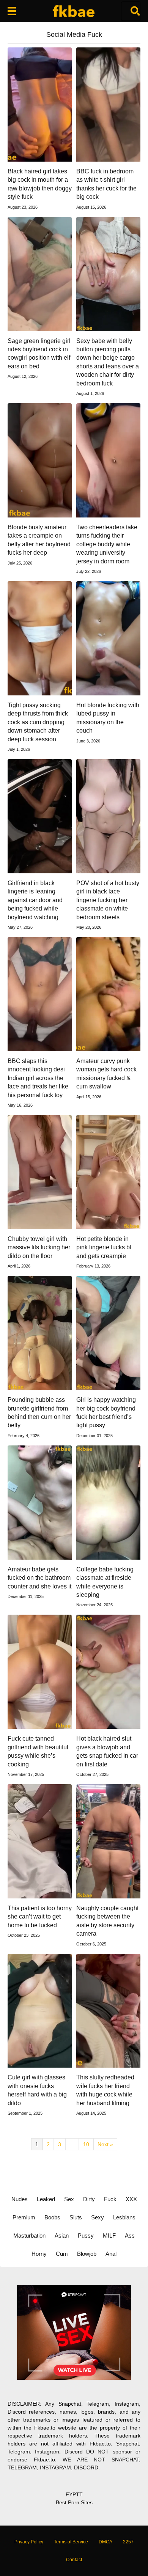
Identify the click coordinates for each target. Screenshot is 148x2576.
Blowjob (87, 2254)
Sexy (98, 2217)
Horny (39, 2254)
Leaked (46, 2199)
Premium (24, 2217)
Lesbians (124, 2217)
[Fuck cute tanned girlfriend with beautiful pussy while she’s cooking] (40, 1672)
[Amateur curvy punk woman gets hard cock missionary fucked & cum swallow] (108, 994)
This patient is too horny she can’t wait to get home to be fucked (40, 1917)
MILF (109, 2236)
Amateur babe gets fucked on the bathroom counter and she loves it (39, 1578)
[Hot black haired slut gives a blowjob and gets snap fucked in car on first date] (108, 1672)
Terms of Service (71, 2542)
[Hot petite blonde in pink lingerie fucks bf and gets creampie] (108, 1172)
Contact (74, 2560)
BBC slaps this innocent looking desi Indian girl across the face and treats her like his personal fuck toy (38, 1078)
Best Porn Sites (74, 2502)
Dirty (89, 2199)
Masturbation (29, 2236)
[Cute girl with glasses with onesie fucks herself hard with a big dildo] (40, 2010)
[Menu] (12, 11)
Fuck (110, 2199)
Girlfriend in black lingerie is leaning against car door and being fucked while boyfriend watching (35, 900)
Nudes (20, 2199)
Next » (105, 2144)
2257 (128, 2542)
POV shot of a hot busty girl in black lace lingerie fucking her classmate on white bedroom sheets (108, 900)
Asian (62, 2236)
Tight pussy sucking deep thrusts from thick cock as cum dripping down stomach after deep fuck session (38, 722)
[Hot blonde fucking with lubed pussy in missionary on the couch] (108, 638)
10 (86, 2144)
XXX (131, 2199)
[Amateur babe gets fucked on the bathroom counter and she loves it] (40, 1502)
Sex (69, 2199)
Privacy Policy (29, 2542)
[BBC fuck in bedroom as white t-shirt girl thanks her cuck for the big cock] (108, 104)
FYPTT (74, 2494)
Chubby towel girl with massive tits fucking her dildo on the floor (39, 1247)
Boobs (52, 2217)
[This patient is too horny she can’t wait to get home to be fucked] (40, 1841)
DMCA (105, 2542)
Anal (111, 2254)
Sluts (76, 2217)
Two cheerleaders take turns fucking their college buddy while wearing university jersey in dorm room (107, 544)
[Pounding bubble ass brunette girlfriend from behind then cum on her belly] (40, 1332)
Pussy (86, 2236)
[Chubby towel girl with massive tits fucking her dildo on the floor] (40, 1172)
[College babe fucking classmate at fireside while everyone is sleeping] (108, 1502)
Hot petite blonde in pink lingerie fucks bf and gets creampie (104, 1247)
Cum (62, 2254)
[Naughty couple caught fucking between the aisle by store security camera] (108, 1841)
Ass (130, 2236)
